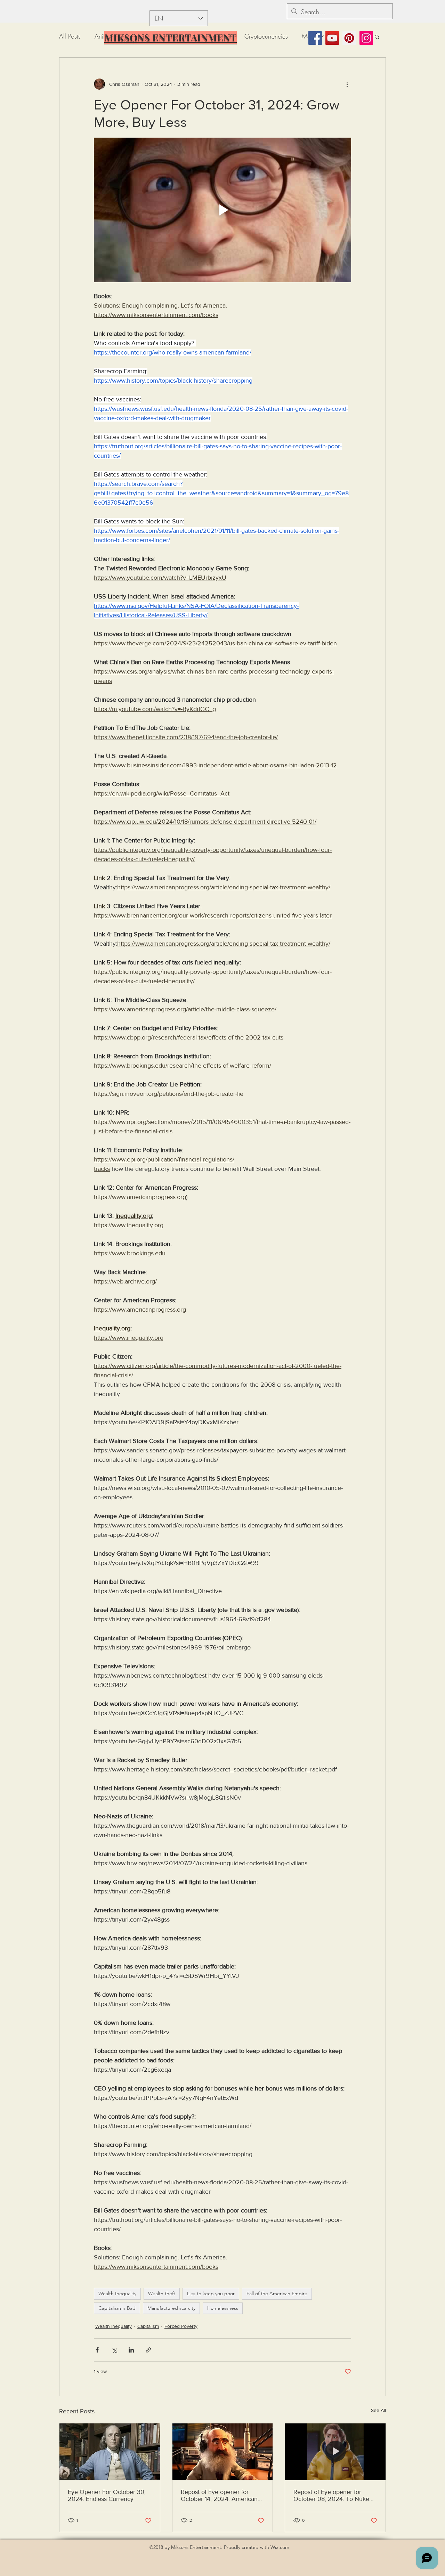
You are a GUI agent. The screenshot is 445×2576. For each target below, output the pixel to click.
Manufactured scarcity (171, 2308)
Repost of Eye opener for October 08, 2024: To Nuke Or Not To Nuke (331, 2495)
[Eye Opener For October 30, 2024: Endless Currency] (110, 2452)
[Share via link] (148, 2350)
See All (378, 2410)
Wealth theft (162, 2293)
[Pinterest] (349, 38)
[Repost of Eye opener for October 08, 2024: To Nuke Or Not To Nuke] (335, 2452)
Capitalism (148, 2326)
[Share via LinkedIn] (131, 2350)
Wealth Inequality (117, 2293)
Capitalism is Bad (117, 2308)
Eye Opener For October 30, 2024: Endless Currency (107, 2495)
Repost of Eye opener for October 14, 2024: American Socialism (219, 2495)
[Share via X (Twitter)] (114, 2350)
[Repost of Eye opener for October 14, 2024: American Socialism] (223, 2452)
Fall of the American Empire (277, 2293)
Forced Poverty (181, 2326)
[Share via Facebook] (97, 2350)
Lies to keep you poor (211, 2293)
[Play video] (222, 210)
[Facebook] (315, 38)
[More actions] (347, 84)
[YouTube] (332, 38)
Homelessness (223, 2308)
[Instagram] (366, 38)
